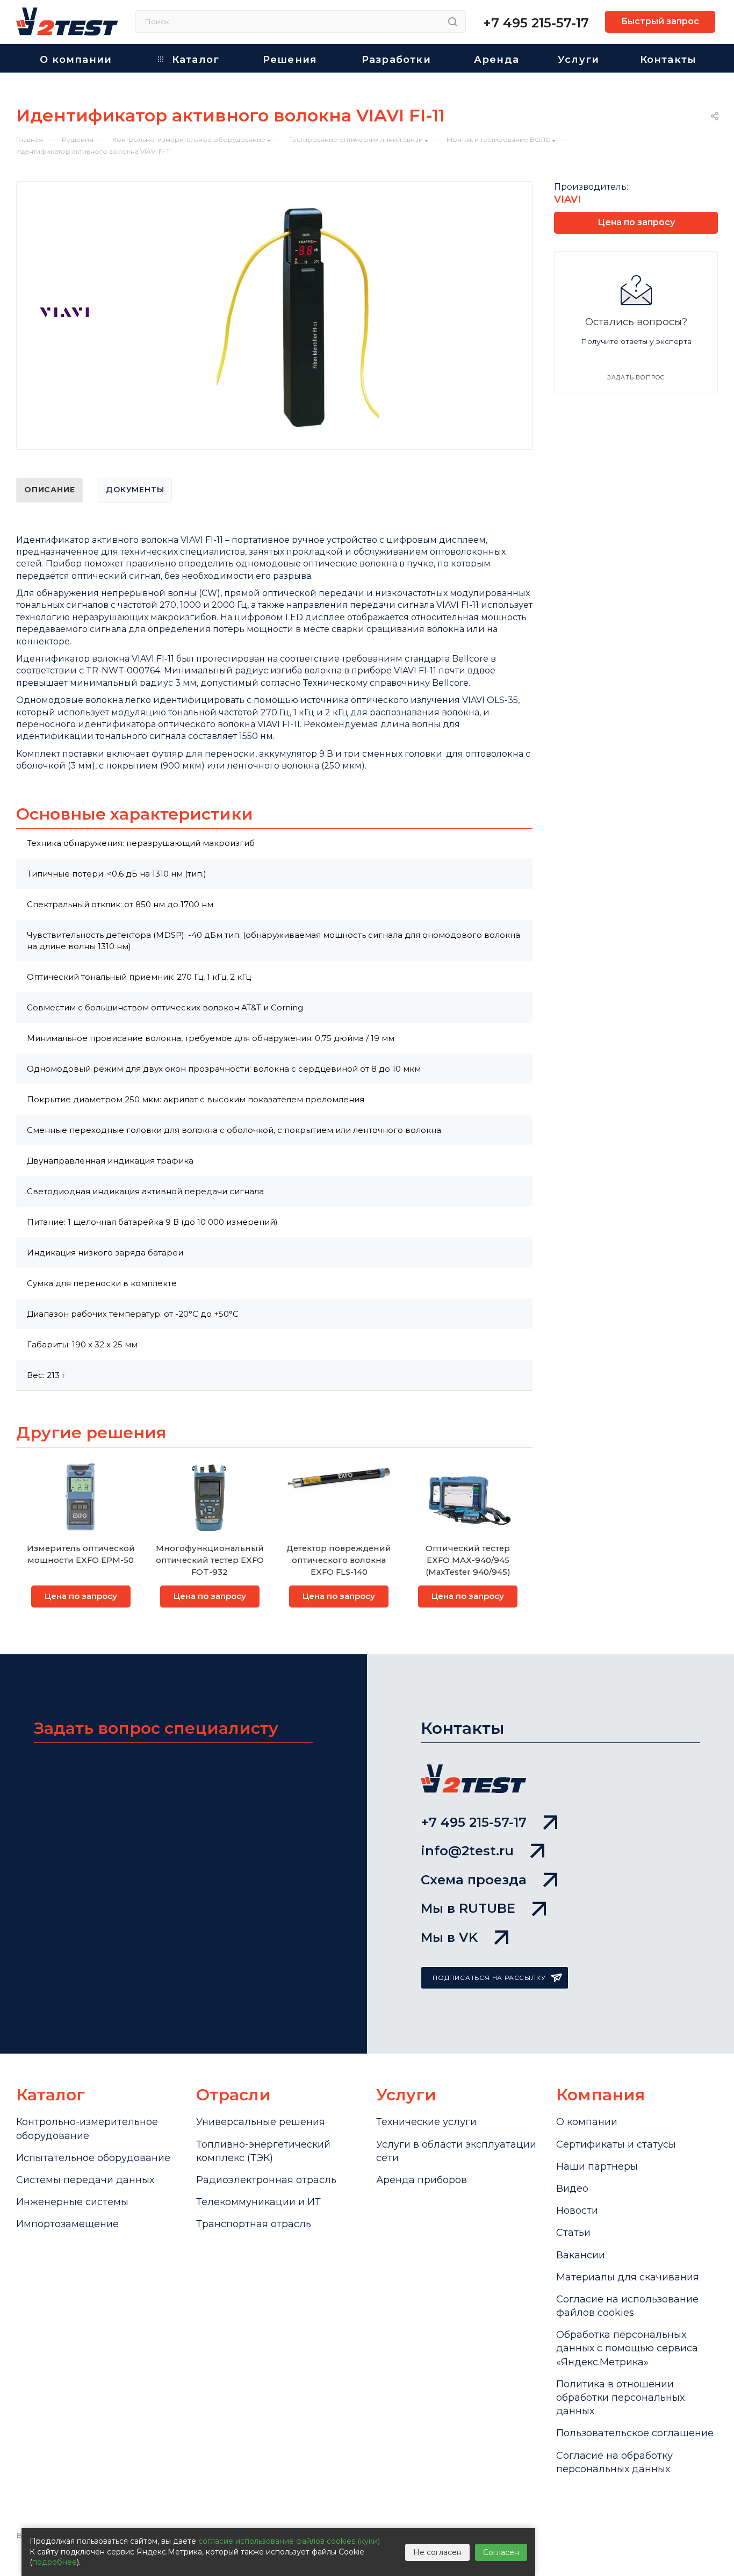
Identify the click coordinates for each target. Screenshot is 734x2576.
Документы (135, 490)
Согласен (501, 2552)
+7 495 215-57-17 (536, 23)
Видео (572, 2188)
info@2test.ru (467, 1851)
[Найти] (453, 21)
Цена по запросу (81, 1596)
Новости (577, 2211)
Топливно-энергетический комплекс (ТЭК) (263, 2151)
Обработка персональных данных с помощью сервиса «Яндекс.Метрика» (627, 2348)
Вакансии (581, 2255)
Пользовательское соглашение (635, 2433)
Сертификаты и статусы (616, 2144)
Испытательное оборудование (93, 2158)
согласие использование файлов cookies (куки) (289, 2541)
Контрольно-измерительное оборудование (87, 2129)
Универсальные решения (261, 2122)
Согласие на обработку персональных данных (614, 2462)
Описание (49, 490)
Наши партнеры (597, 2166)
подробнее (55, 2562)
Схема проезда (474, 1880)
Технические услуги (426, 2122)
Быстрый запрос (660, 21)
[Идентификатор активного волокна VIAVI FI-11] (298, 318)
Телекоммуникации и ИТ (258, 2202)
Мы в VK (449, 1937)
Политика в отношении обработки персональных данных (620, 2398)
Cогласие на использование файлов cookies (627, 2306)
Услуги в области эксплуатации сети (456, 2151)
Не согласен (437, 2552)
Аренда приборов (422, 2180)
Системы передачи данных (85, 2180)
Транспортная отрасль (254, 2224)
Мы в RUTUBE (468, 1908)
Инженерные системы (72, 2202)
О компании (587, 2122)
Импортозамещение (67, 2224)
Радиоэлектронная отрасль (266, 2180)
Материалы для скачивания (628, 2277)
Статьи (573, 2233)
